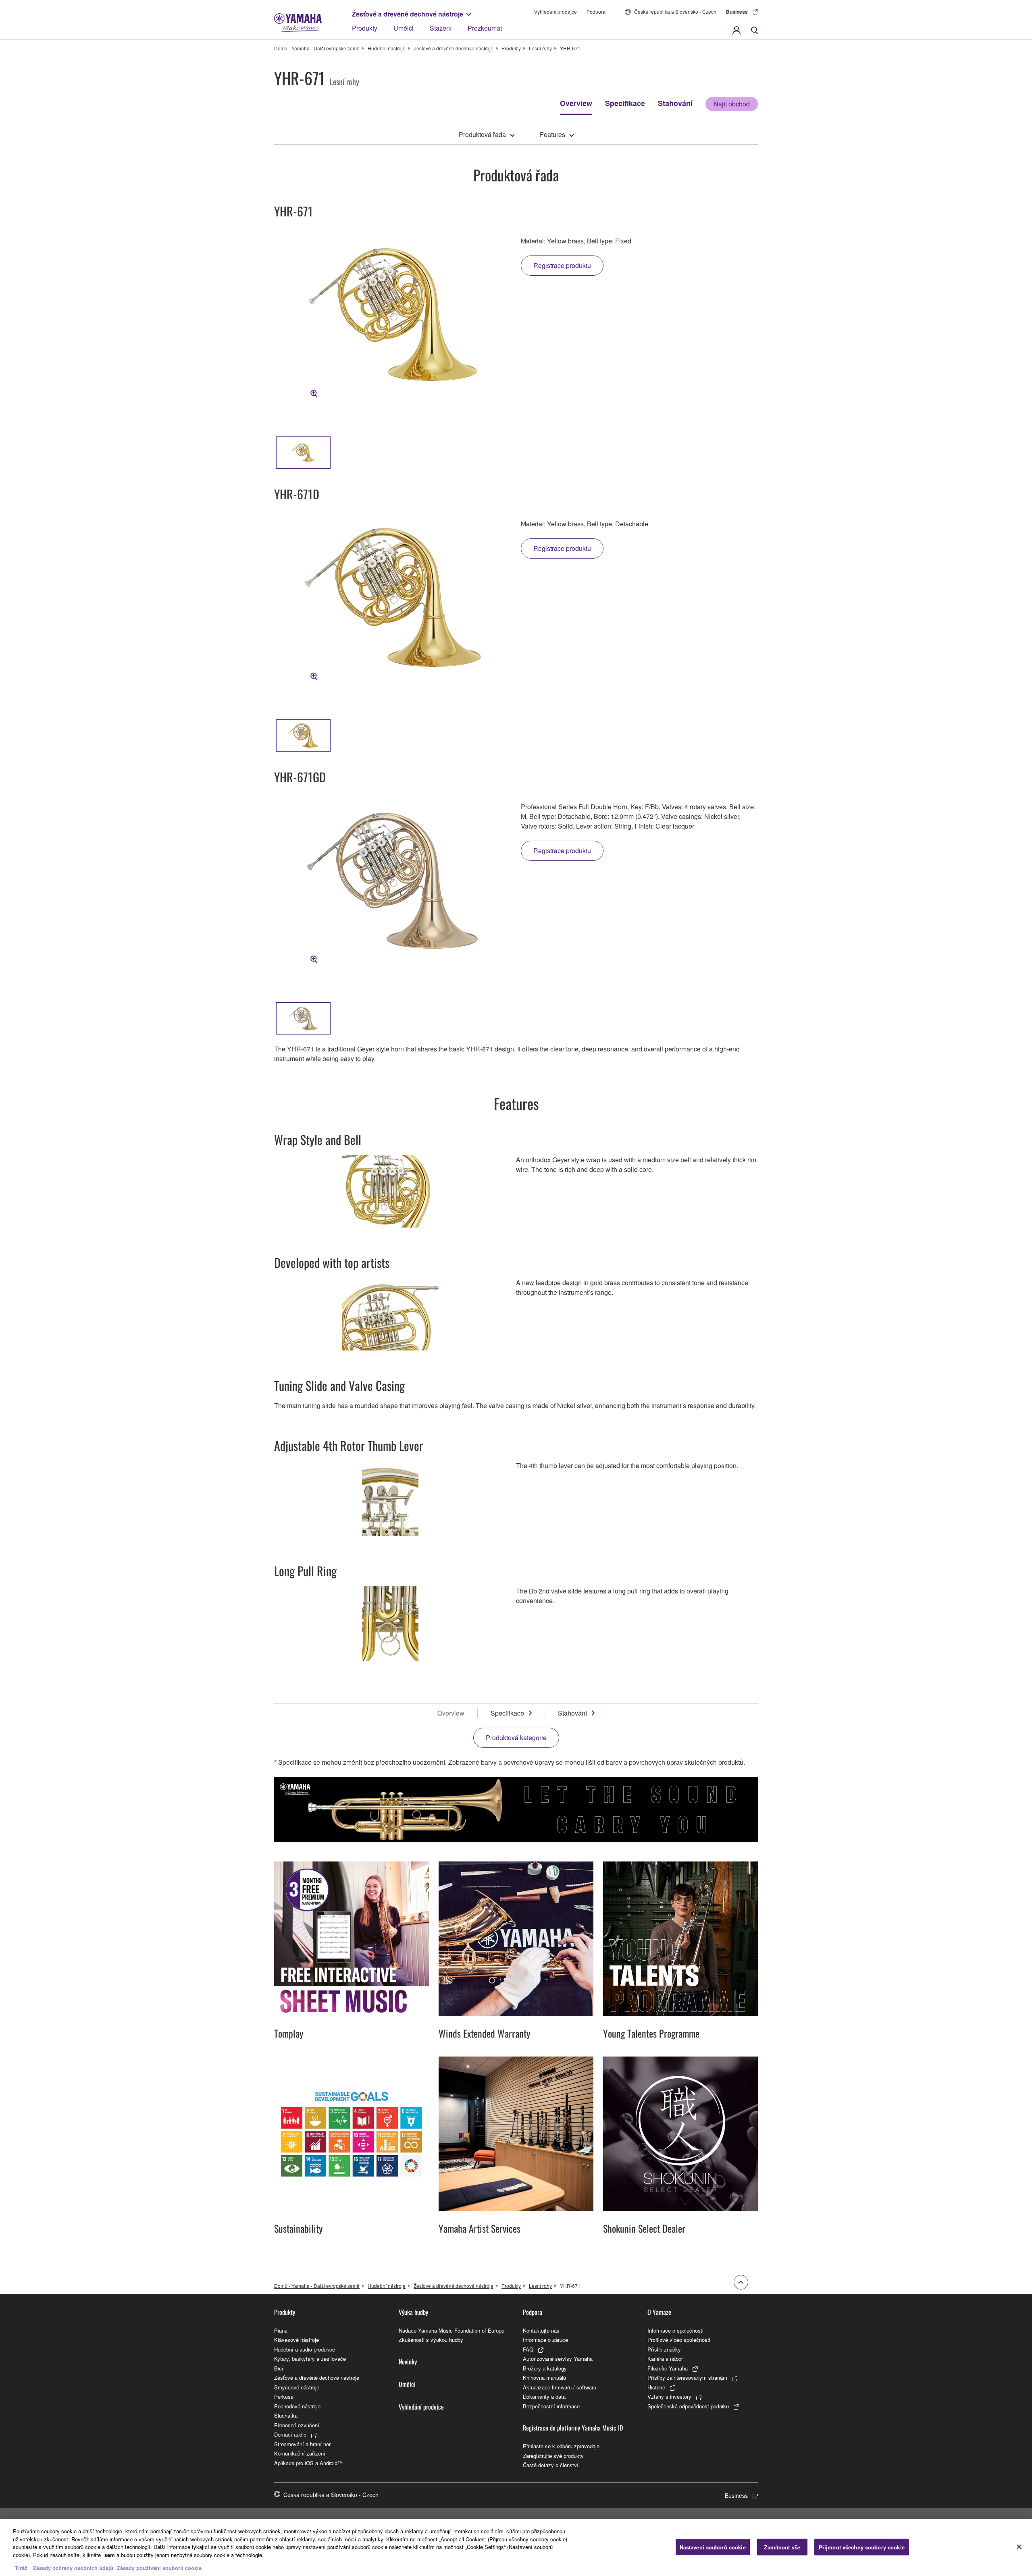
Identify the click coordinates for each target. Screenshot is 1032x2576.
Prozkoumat (485, 28)
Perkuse (284, 2396)
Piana (281, 2330)
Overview (576, 103)
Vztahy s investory (669, 2396)
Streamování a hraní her (302, 2444)
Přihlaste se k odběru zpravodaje (561, 2446)
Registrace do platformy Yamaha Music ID (573, 2428)
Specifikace (625, 103)
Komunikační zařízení (300, 2453)
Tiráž (21, 2568)
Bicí (279, 2368)
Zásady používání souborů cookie (159, 2568)
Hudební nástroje (387, 48)
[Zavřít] (1019, 2547)
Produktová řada (482, 134)
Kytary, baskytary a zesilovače (310, 2359)
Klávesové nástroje (296, 2340)
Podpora (596, 11)
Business (737, 12)
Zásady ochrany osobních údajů (73, 2568)
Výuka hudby (413, 2312)
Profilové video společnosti (679, 2340)
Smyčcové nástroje (297, 2387)
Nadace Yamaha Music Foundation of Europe (451, 2330)
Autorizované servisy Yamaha (558, 2359)
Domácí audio (290, 2434)
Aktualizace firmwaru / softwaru (560, 2387)
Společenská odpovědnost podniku (688, 2406)
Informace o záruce (545, 2340)
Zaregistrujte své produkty (553, 2456)
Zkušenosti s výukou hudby (431, 2340)
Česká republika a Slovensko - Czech (675, 11)
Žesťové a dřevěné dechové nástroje (408, 14)
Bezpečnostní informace (551, 2406)
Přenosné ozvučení (297, 2425)
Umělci (404, 28)
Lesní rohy (540, 48)
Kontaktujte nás (541, 2330)
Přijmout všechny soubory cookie (862, 2547)
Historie (656, 2387)
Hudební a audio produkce (305, 2349)
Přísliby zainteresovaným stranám (687, 2378)
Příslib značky (664, 2349)
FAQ (528, 2349)
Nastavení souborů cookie (713, 2547)
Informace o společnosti (675, 2330)
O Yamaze (659, 2312)
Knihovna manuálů (544, 2378)
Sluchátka (286, 2415)
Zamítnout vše (782, 2547)
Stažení (441, 28)
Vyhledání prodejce (556, 11)
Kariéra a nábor (665, 2359)
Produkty (365, 28)
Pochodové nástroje (297, 2406)
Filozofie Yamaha (668, 2368)
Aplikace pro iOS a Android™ (308, 2463)
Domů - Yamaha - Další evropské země (317, 48)
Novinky (408, 2362)
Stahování (675, 103)
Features (552, 134)
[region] (516, 2548)
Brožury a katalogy (545, 2368)
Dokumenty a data (544, 2396)
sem (110, 2555)
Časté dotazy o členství (551, 2465)
